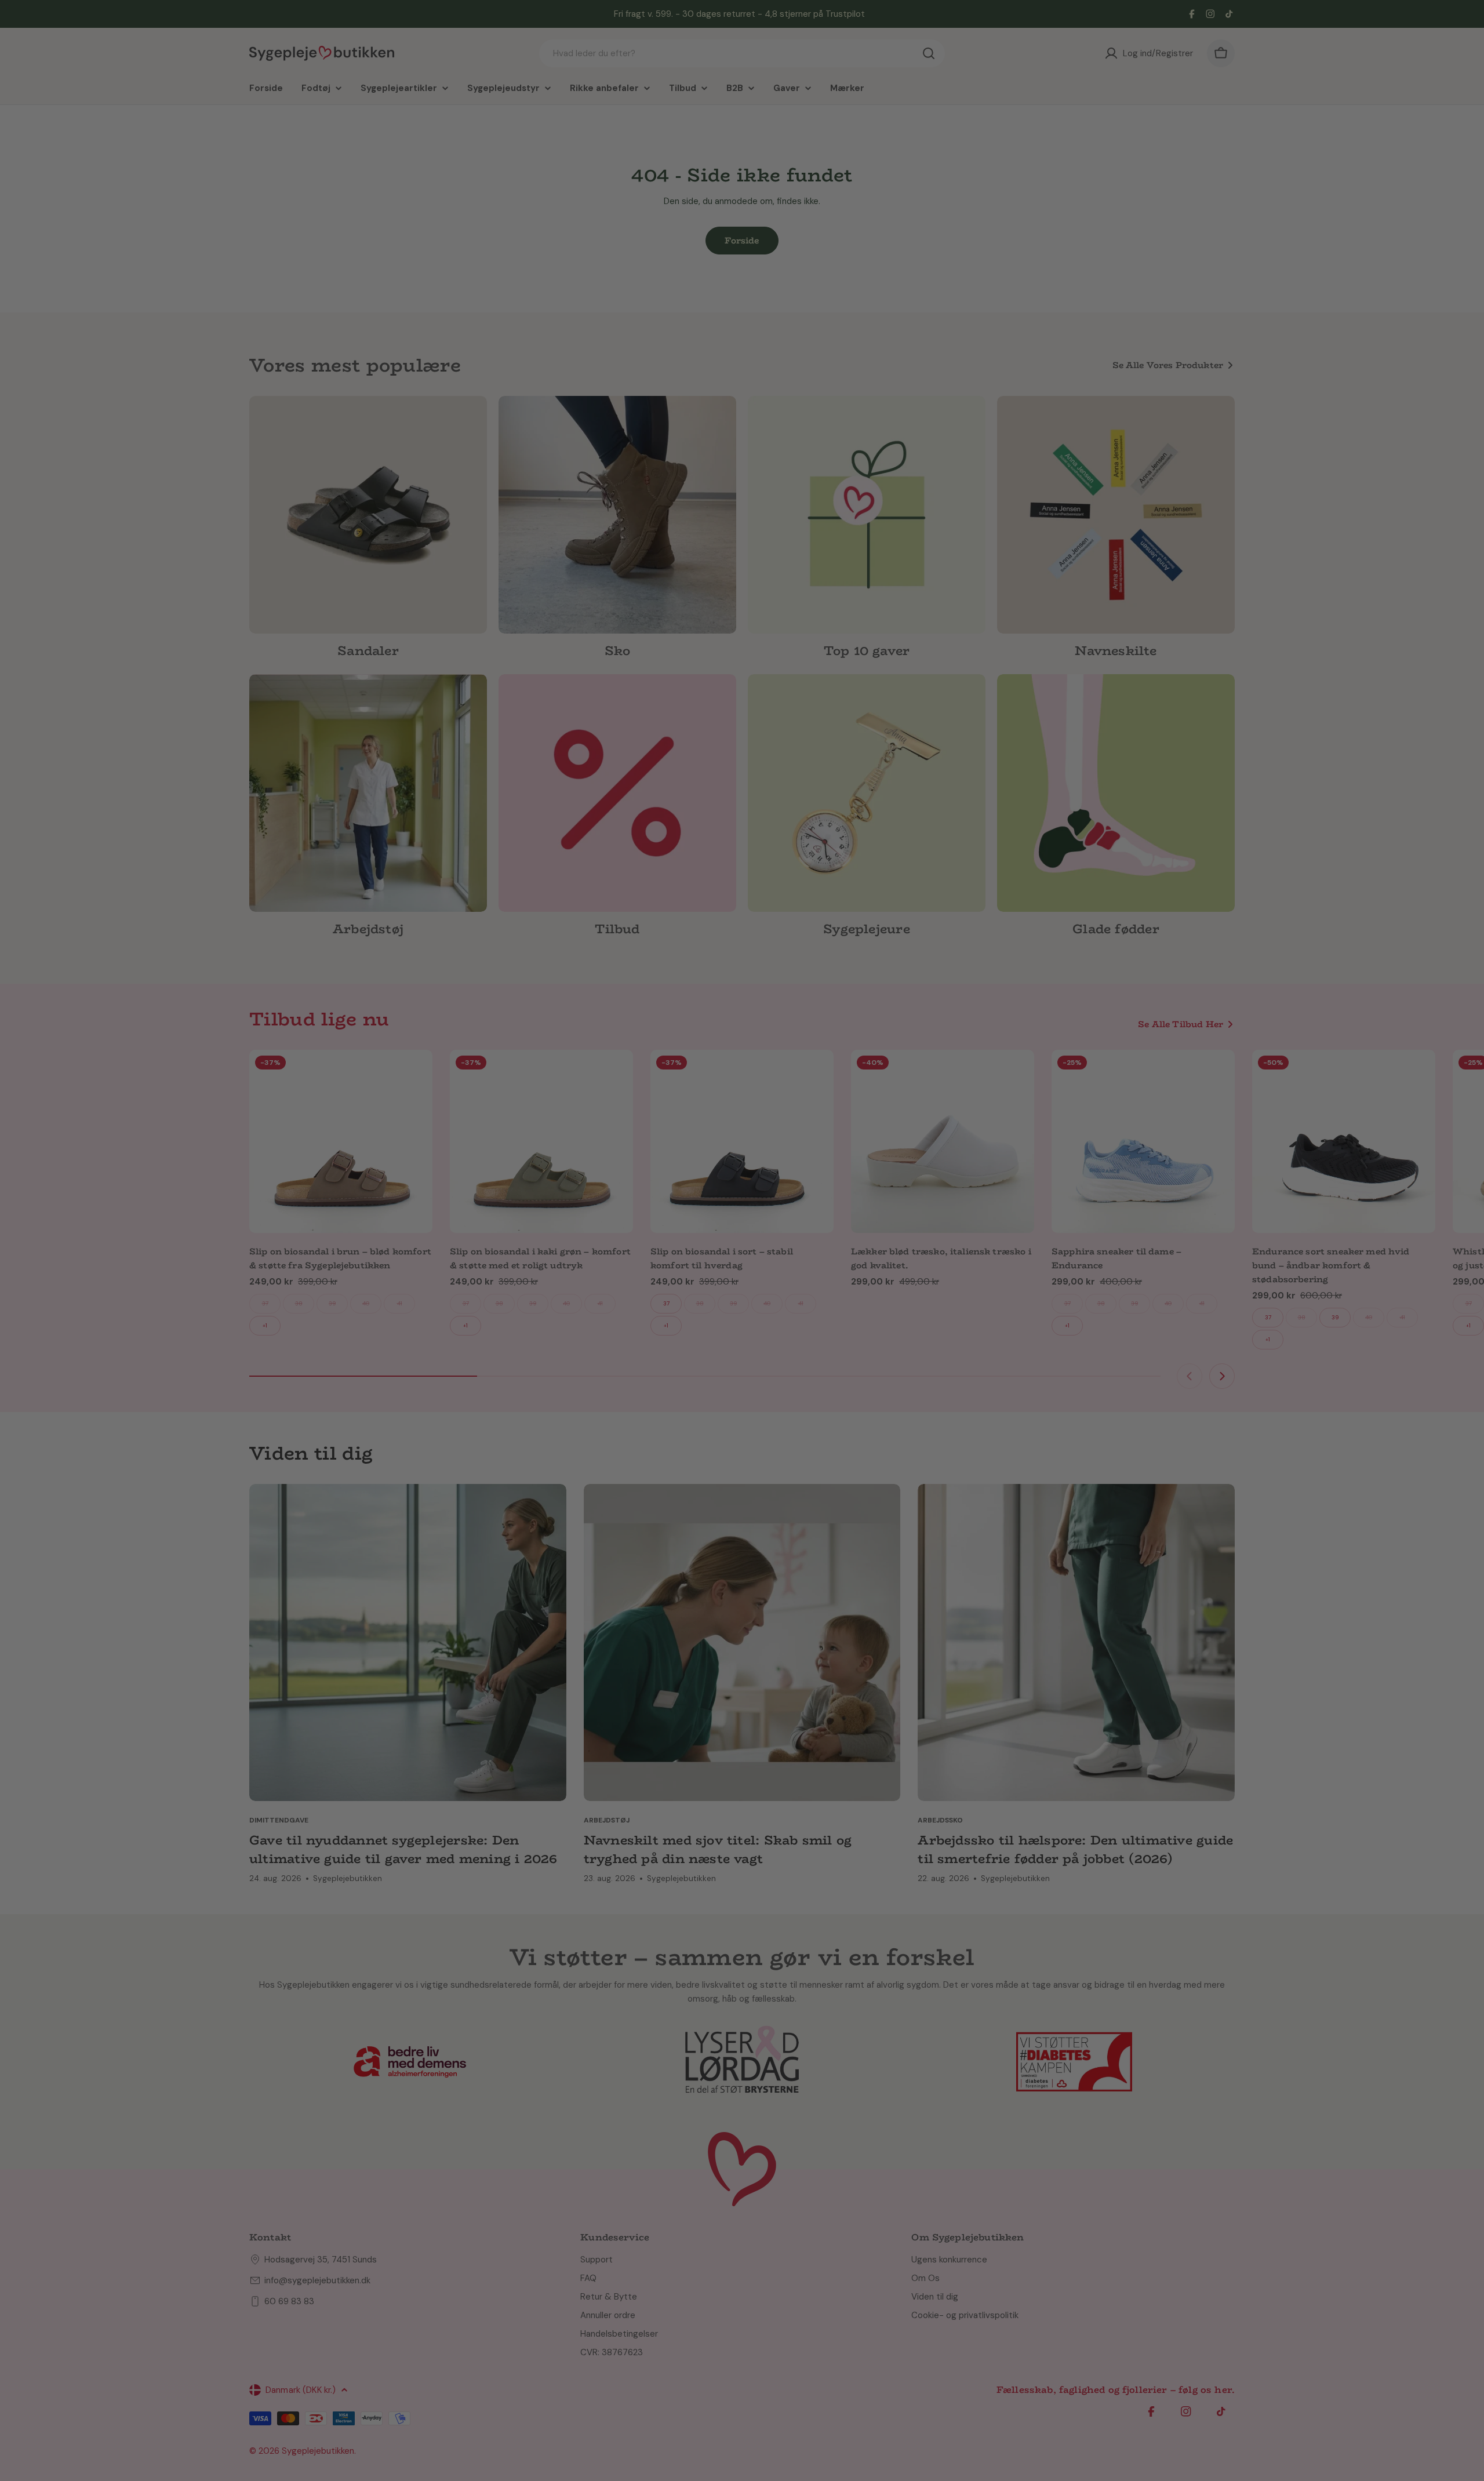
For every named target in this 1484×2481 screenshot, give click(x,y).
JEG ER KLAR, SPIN (837, 1287)
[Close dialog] (923, 1141)
